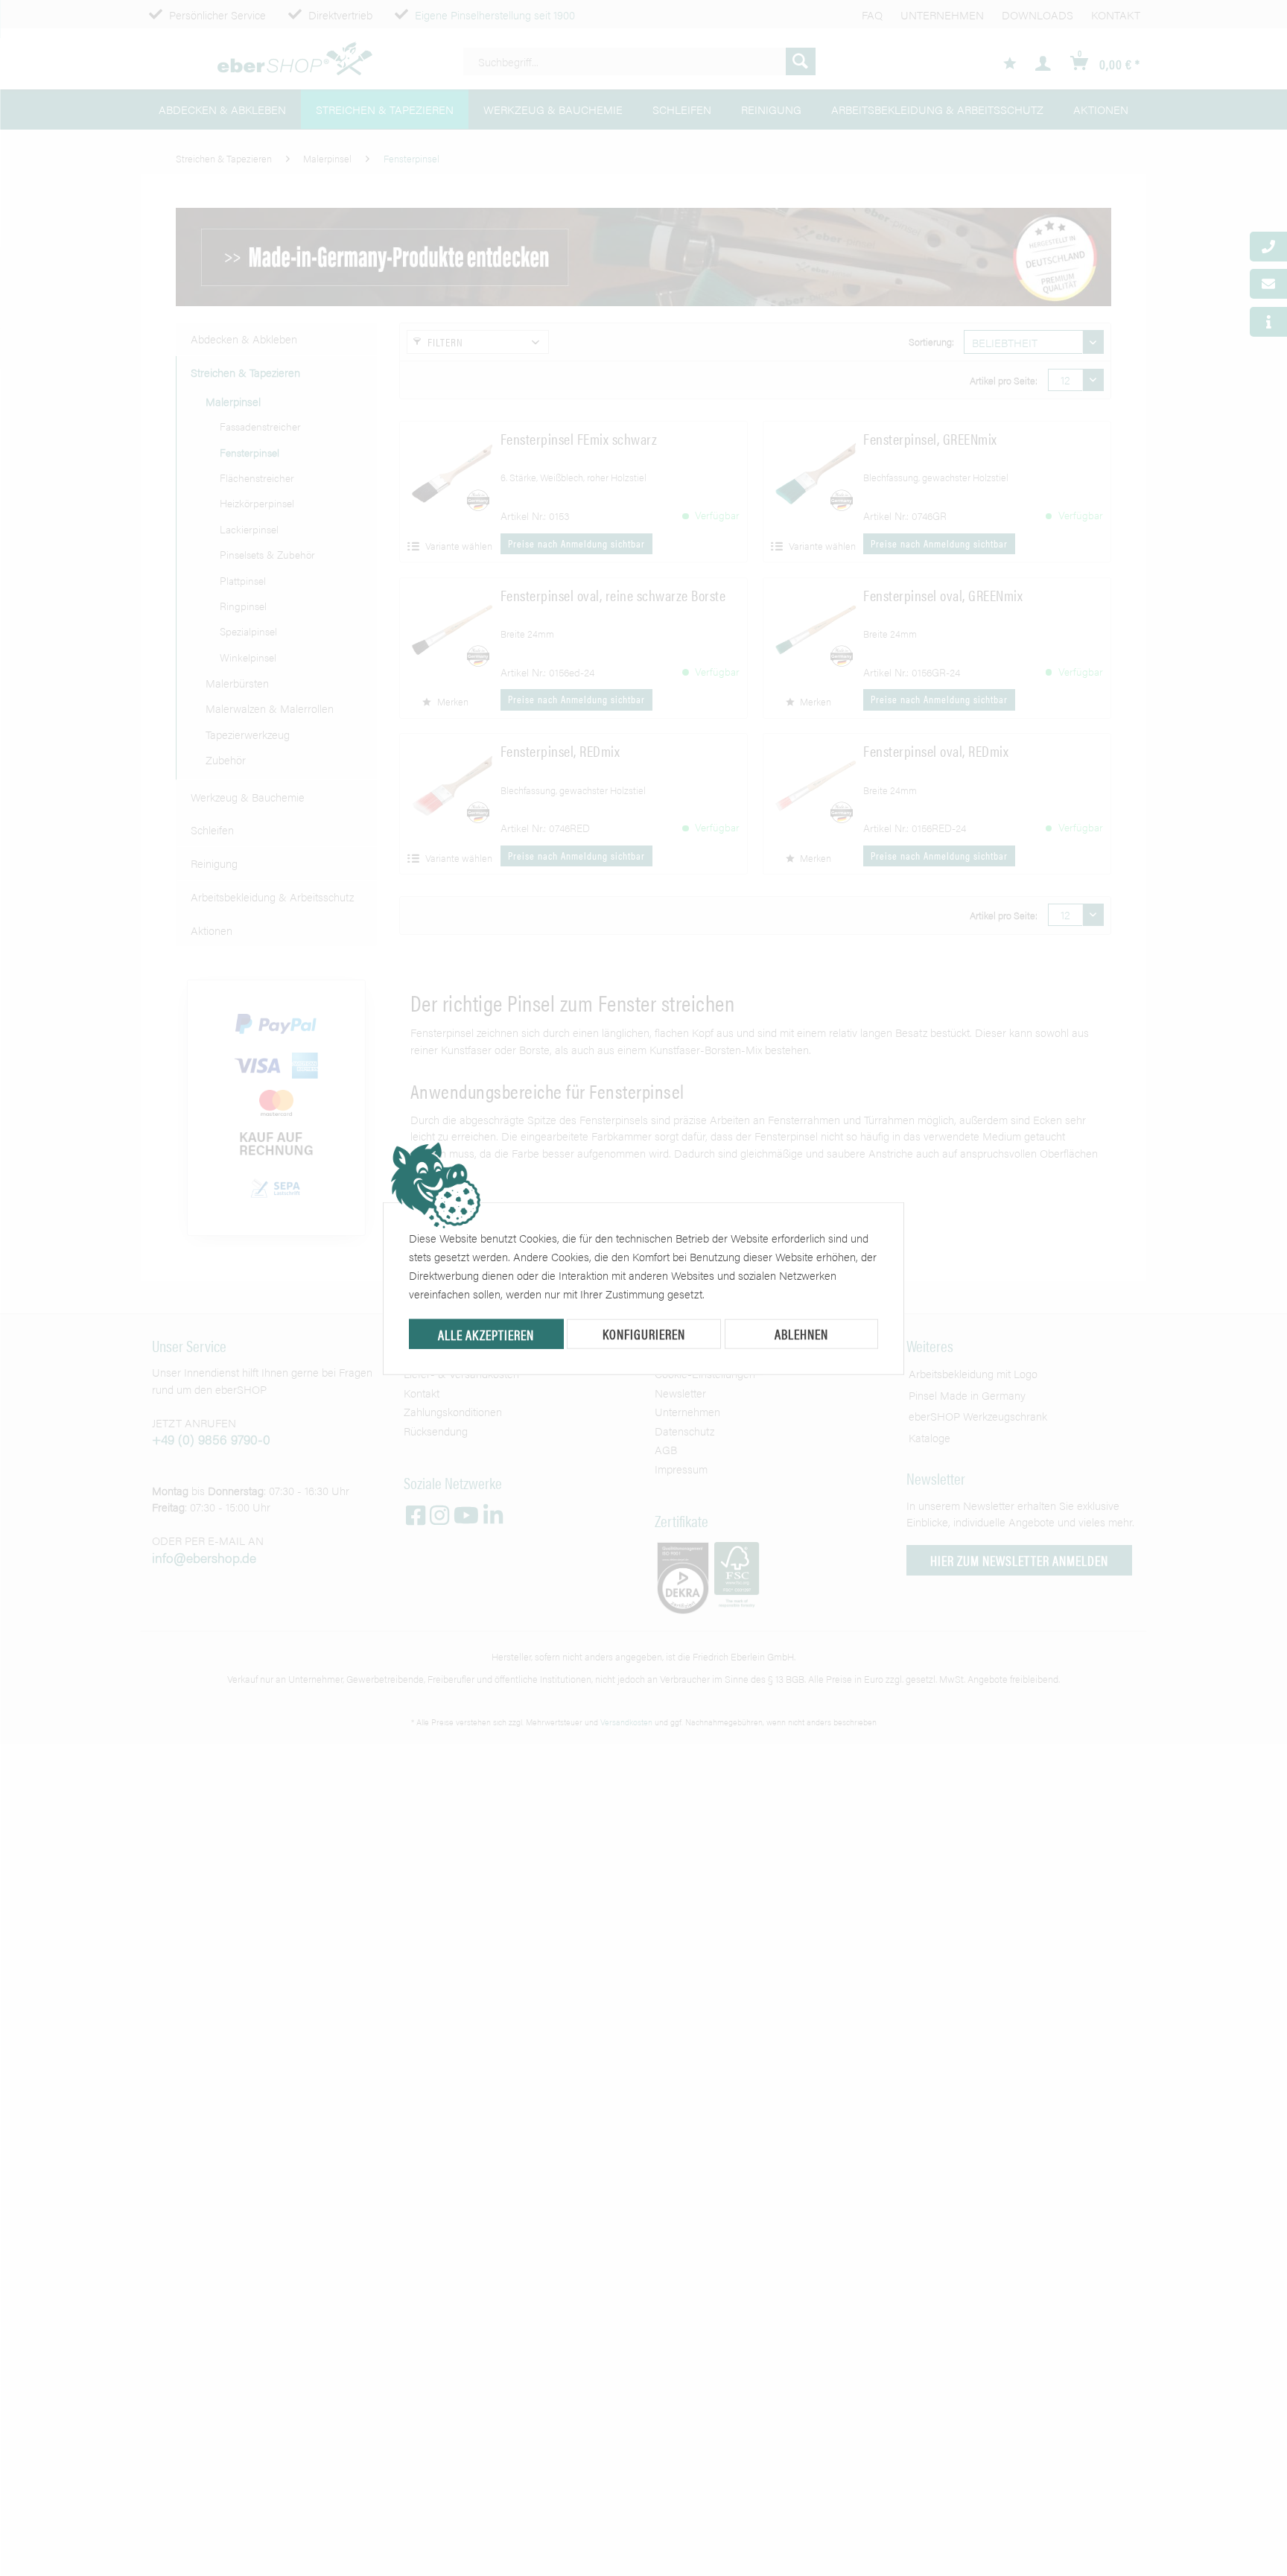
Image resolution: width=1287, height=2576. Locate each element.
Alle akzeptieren (486, 1335)
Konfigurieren (644, 1334)
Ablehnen (801, 1334)
